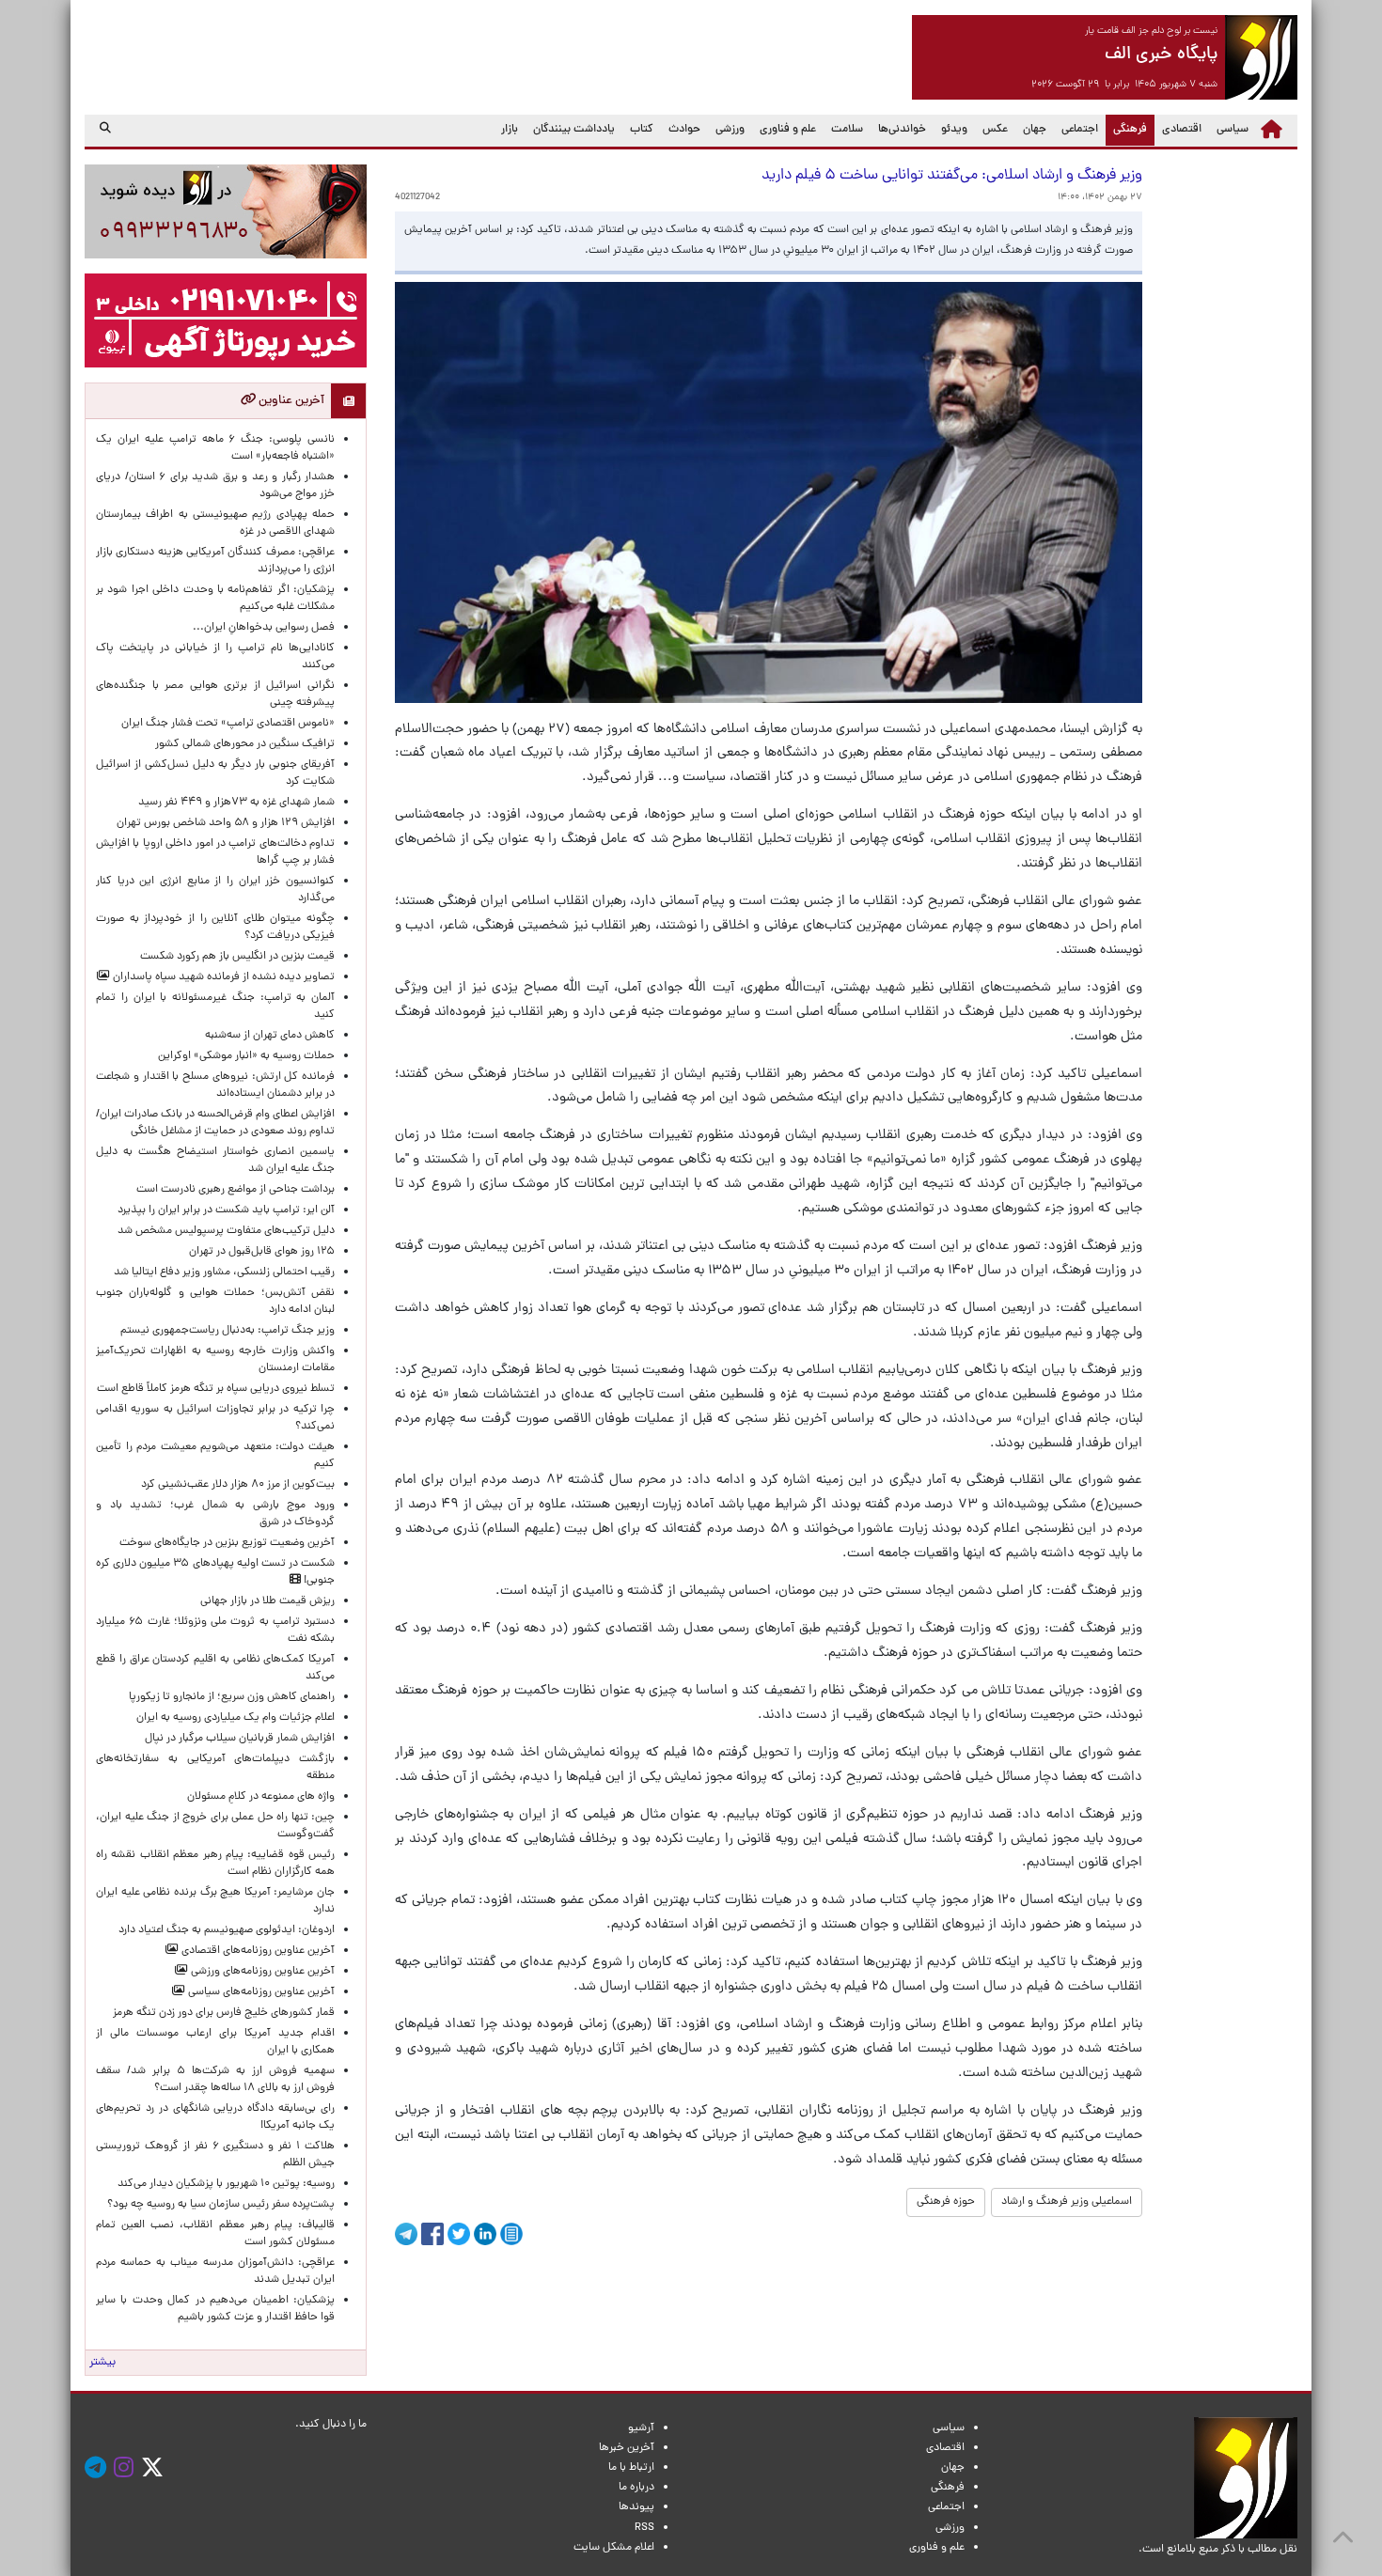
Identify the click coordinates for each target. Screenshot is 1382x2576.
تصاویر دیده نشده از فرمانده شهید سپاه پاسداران (222, 977)
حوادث (684, 130)
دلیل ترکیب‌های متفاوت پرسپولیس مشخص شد (226, 1231)
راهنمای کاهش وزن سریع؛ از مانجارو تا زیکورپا (232, 1697)
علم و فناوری (788, 130)
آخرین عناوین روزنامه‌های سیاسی (260, 1992)
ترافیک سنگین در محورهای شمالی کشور (245, 744)
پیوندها (636, 2507)
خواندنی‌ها (902, 130)
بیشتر (102, 2363)
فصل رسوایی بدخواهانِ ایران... (264, 628)
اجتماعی (1080, 130)
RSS (644, 2528)
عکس (995, 130)
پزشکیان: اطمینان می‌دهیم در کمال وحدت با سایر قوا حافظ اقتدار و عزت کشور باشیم (215, 2309)
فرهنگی (1126, 129)
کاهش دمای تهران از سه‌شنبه (270, 1036)
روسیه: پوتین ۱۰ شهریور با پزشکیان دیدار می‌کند (226, 2184)
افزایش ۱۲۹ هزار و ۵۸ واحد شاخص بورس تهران (226, 823)
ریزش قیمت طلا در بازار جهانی (267, 1601)
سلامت (847, 130)
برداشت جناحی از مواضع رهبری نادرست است (236, 1190)
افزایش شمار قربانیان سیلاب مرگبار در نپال (240, 1739)
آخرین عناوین (290, 401)
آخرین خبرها (627, 2448)
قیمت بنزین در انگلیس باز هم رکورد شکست (237, 957)
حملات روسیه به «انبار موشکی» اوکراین (246, 1056)
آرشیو (641, 2428)
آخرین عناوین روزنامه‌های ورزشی (261, 1972)
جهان (1035, 130)
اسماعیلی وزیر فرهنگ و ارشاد (1067, 2202)
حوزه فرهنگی (946, 2202)
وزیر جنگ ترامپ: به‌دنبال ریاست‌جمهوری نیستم (228, 1331)
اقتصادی (1182, 130)
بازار (510, 130)
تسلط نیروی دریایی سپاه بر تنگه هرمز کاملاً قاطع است (216, 1389)
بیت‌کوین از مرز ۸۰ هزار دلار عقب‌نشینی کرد (238, 1485)
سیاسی (1233, 130)
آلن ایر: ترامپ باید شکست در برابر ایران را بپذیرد (226, 1210)
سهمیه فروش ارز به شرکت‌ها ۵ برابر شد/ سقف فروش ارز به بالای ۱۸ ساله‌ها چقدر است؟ (215, 2080)
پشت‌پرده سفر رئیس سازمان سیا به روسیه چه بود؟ (221, 2205)
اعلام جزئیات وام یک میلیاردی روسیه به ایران (236, 1718)
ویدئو (954, 130)
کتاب (642, 130)
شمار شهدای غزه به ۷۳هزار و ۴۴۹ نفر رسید (236, 803)
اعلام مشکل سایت (614, 2548)
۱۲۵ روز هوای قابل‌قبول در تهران (262, 1252)
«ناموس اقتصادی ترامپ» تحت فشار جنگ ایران (228, 724)
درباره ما (636, 2488)
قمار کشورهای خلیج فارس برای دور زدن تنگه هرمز (224, 2013)
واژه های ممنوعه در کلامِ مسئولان (261, 1797)
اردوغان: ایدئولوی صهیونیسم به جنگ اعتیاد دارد (227, 1930)
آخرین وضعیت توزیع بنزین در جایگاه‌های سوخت (227, 1543)
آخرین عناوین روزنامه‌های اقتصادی (257, 1951)
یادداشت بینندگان (574, 130)
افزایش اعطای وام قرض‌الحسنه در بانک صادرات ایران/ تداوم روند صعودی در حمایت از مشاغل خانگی (215, 1123)
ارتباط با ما (631, 2468)
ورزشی (730, 130)
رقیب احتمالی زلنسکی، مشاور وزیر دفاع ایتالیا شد (224, 1272)
